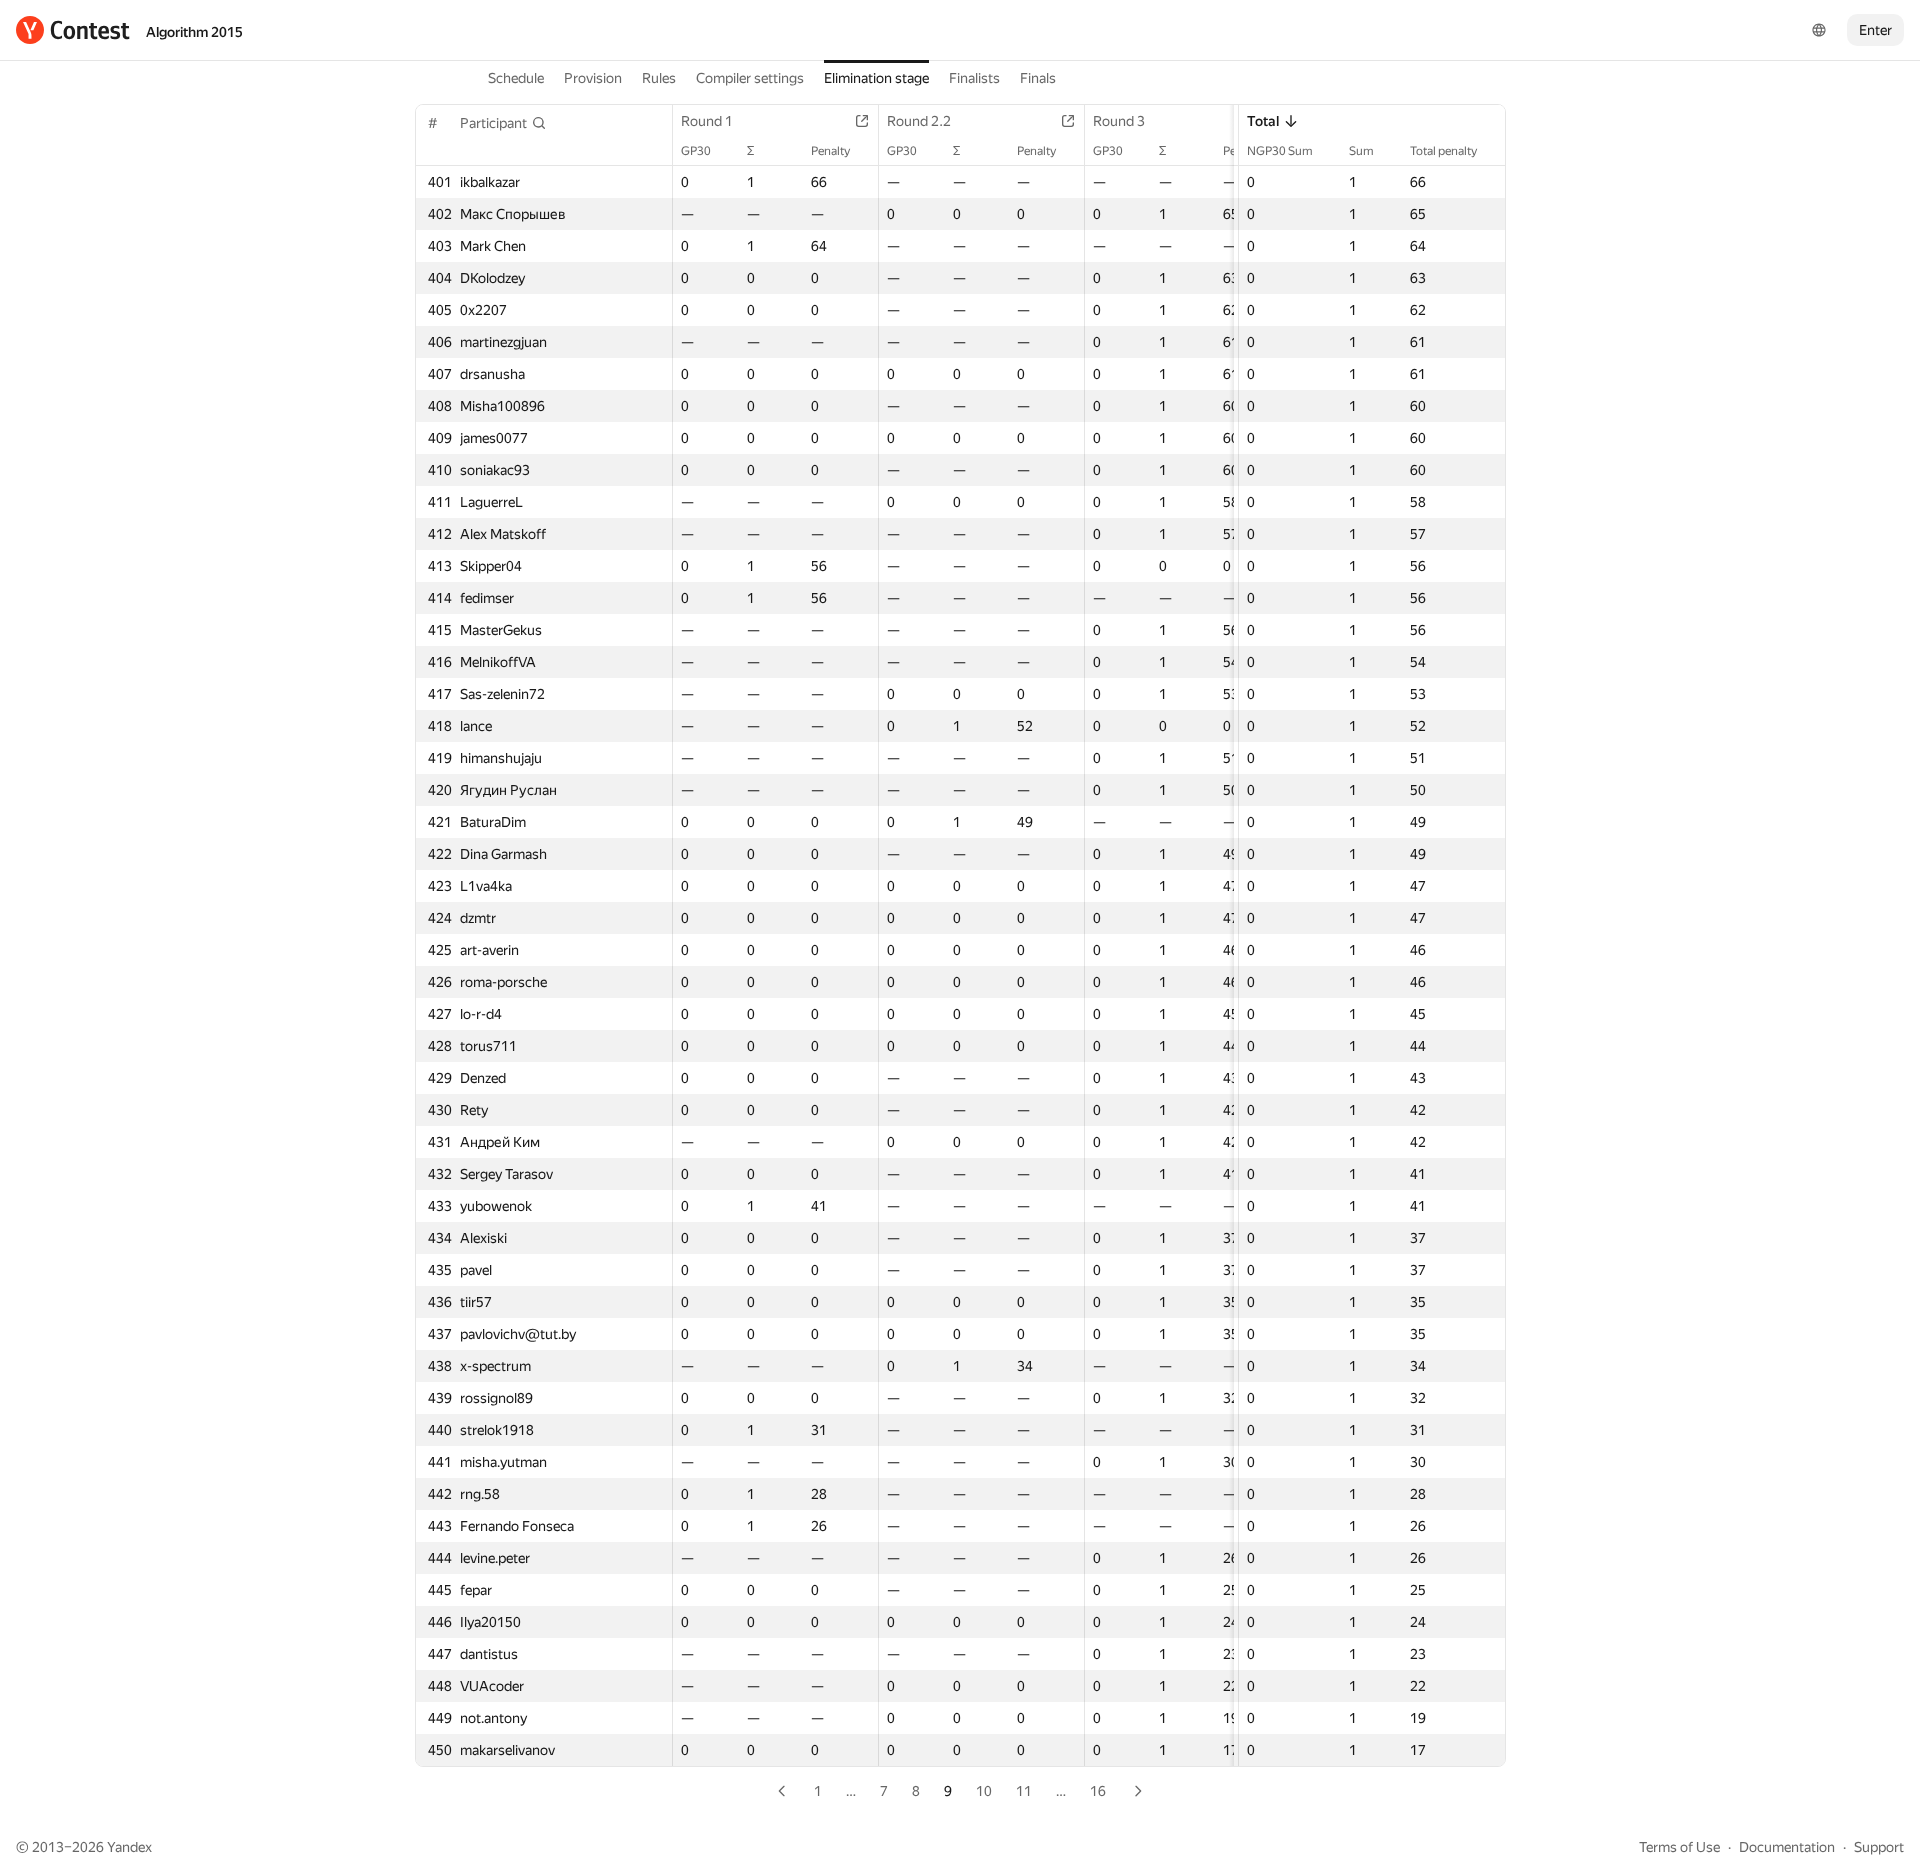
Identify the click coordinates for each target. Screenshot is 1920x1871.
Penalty (830, 151)
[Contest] (73, 30)
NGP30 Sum (1280, 151)
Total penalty (1443, 151)
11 (1024, 1791)
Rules (659, 78)
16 (1098, 1791)
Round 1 (707, 121)
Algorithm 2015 (194, 32)
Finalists (974, 78)
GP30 (696, 151)
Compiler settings (750, 78)
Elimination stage (876, 78)
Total (1263, 121)
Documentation (1787, 1847)
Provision (593, 78)
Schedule (516, 78)
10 (984, 1791)
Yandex (129, 1847)
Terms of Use (1679, 1847)
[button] (503, 123)
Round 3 (1119, 121)
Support (1879, 1847)
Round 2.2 (919, 121)
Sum (1361, 151)
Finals (1038, 78)
